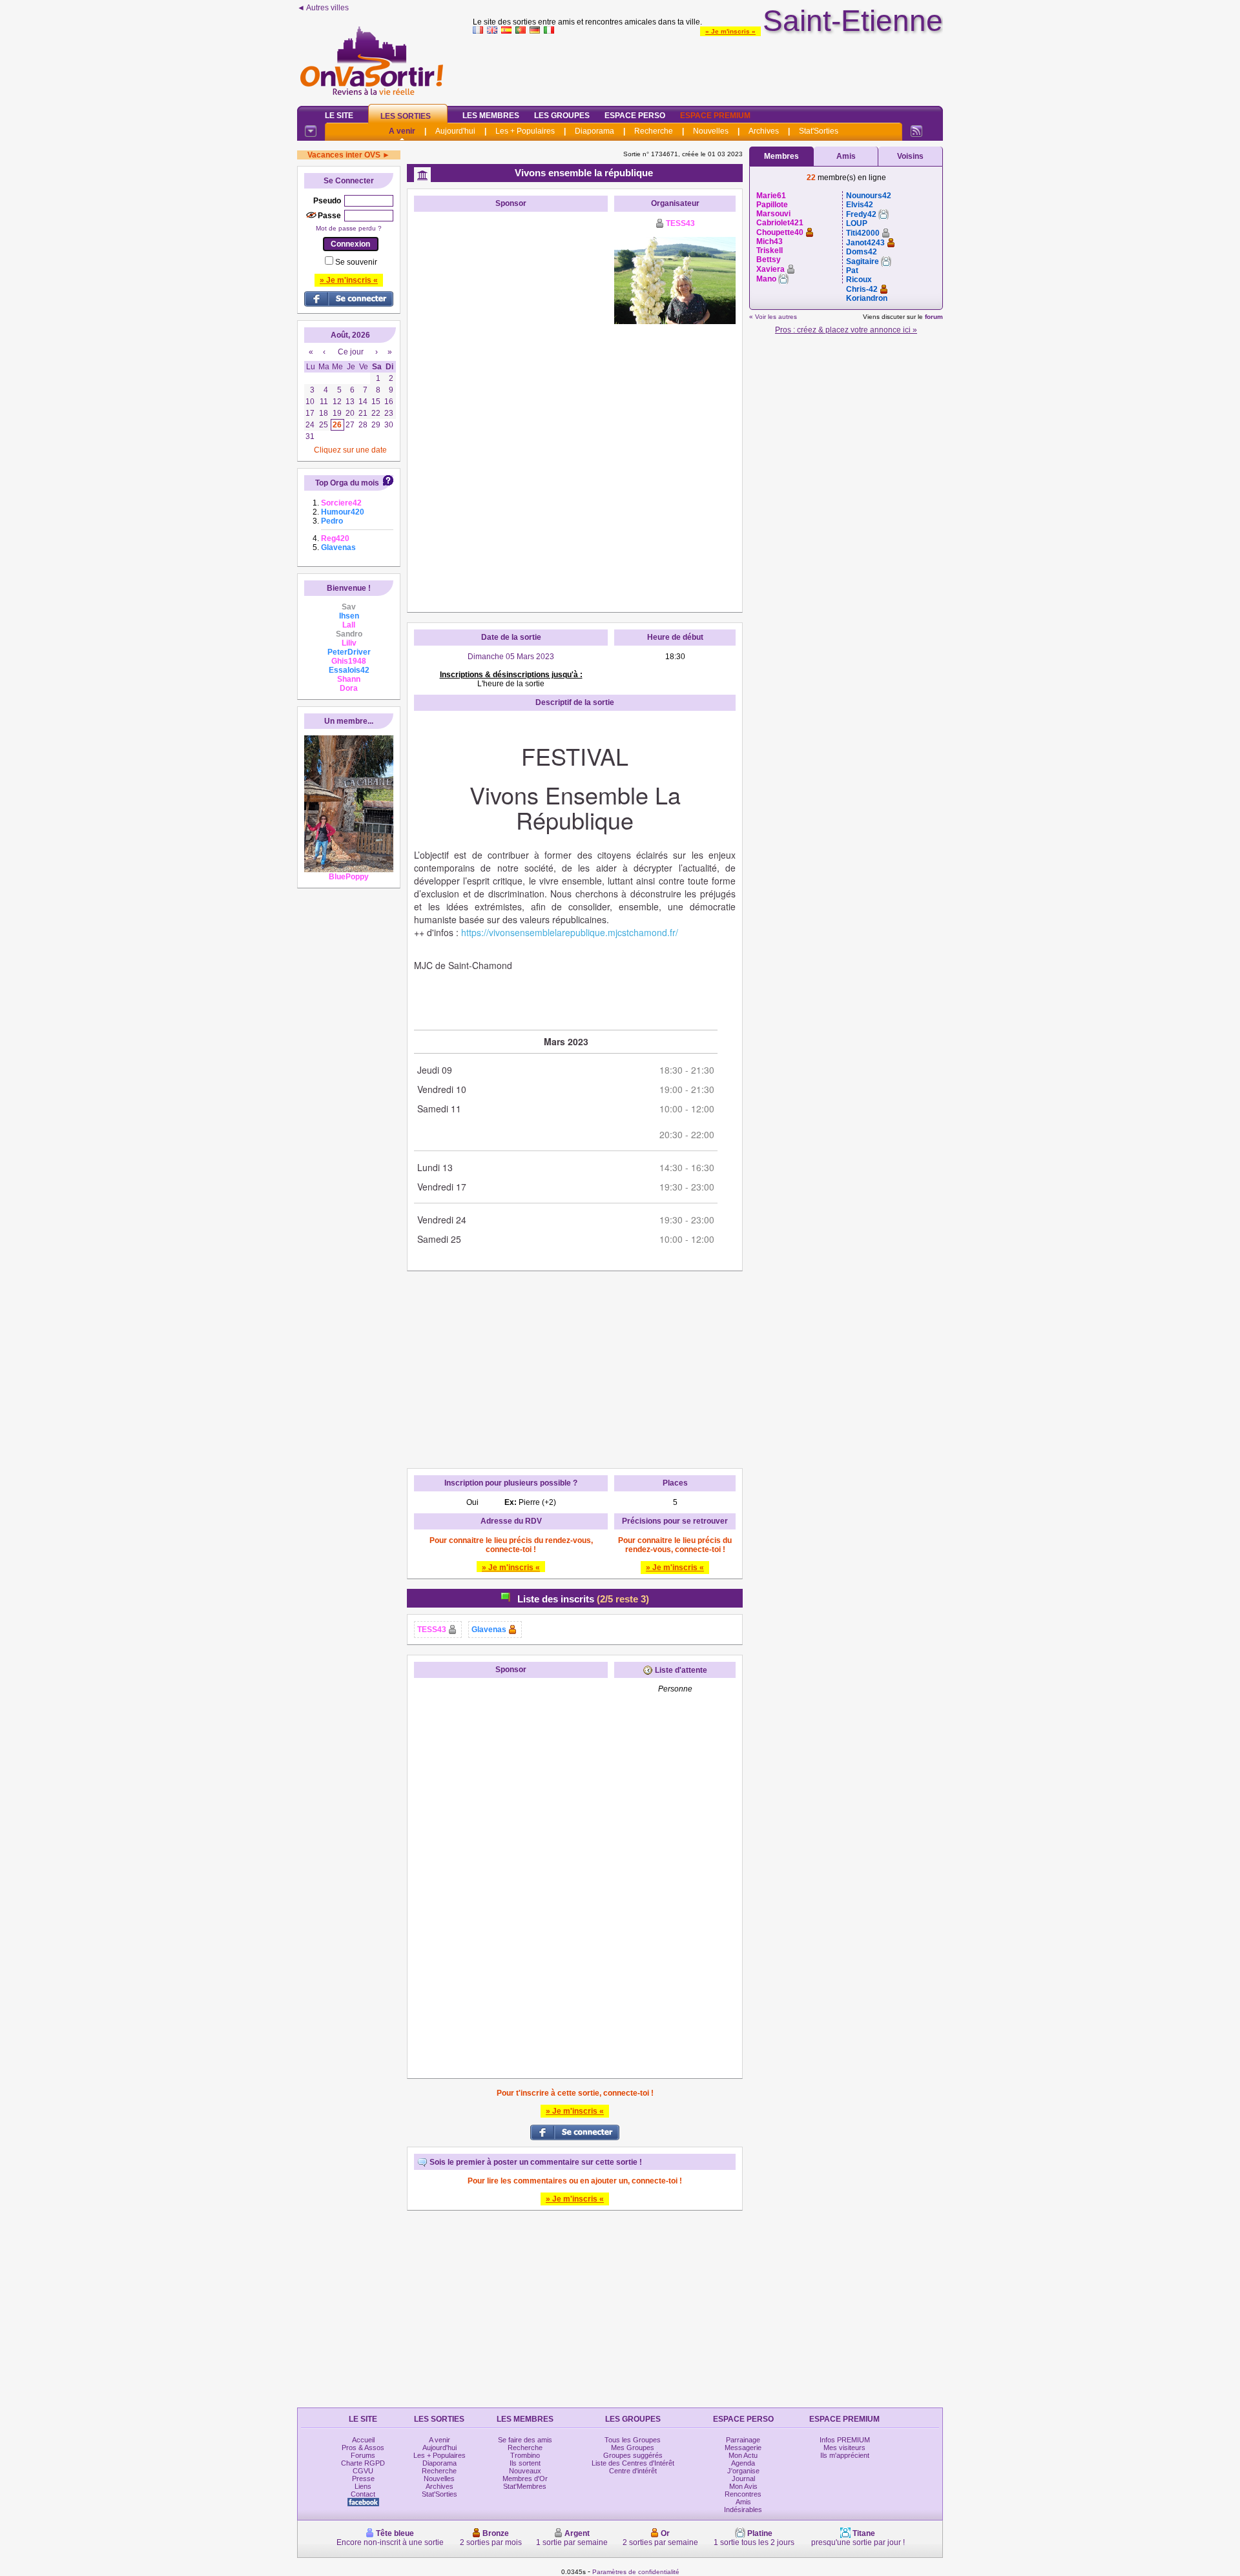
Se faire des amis (525, 2440)
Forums (363, 2455)
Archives (764, 131)
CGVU (363, 2471)
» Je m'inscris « (730, 31)
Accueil (363, 2440)
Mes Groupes (633, 2448)
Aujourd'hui (455, 131)
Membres (781, 156)
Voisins (910, 156)
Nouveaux (525, 2471)
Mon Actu (743, 2455)
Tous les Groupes (633, 2440)
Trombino (525, 2455)
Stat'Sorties (819, 131)
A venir (402, 131)
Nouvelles (711, 131)
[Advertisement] (708, 67)
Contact (363, 2494)
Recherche (654, 131)
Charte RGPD (363, 2463)
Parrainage (743, 2440)
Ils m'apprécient (845, 2455)
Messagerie (743, 2448)
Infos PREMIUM (845, 2440)
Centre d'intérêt (633, 2471)
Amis (846, 156)
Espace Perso (635, 116)
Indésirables (743, 2510)
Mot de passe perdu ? (349, 228)
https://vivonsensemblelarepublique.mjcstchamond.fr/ (570, 932)
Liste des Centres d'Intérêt (633, 2463)
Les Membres (491, 116)
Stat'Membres (525, 2486)
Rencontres (743, 2494)
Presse (363, 2479)
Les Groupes (562, 116)
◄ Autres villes (323, 8)
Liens (363, 2486)
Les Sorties (406, 116)
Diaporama (594, 131)
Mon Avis (743, 2486)
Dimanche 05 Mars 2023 (511, 657)
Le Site (339, 116)
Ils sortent (525, 2463)
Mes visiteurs (844, 2448)
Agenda (743, 2463)
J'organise (743, 2471)
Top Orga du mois (347, 483)
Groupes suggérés (633, 2455)
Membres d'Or (525, 2479)
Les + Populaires (525, 131)
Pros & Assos (363, 2448)
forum (934, 317)
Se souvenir (356, 262)
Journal (743, 2479)
